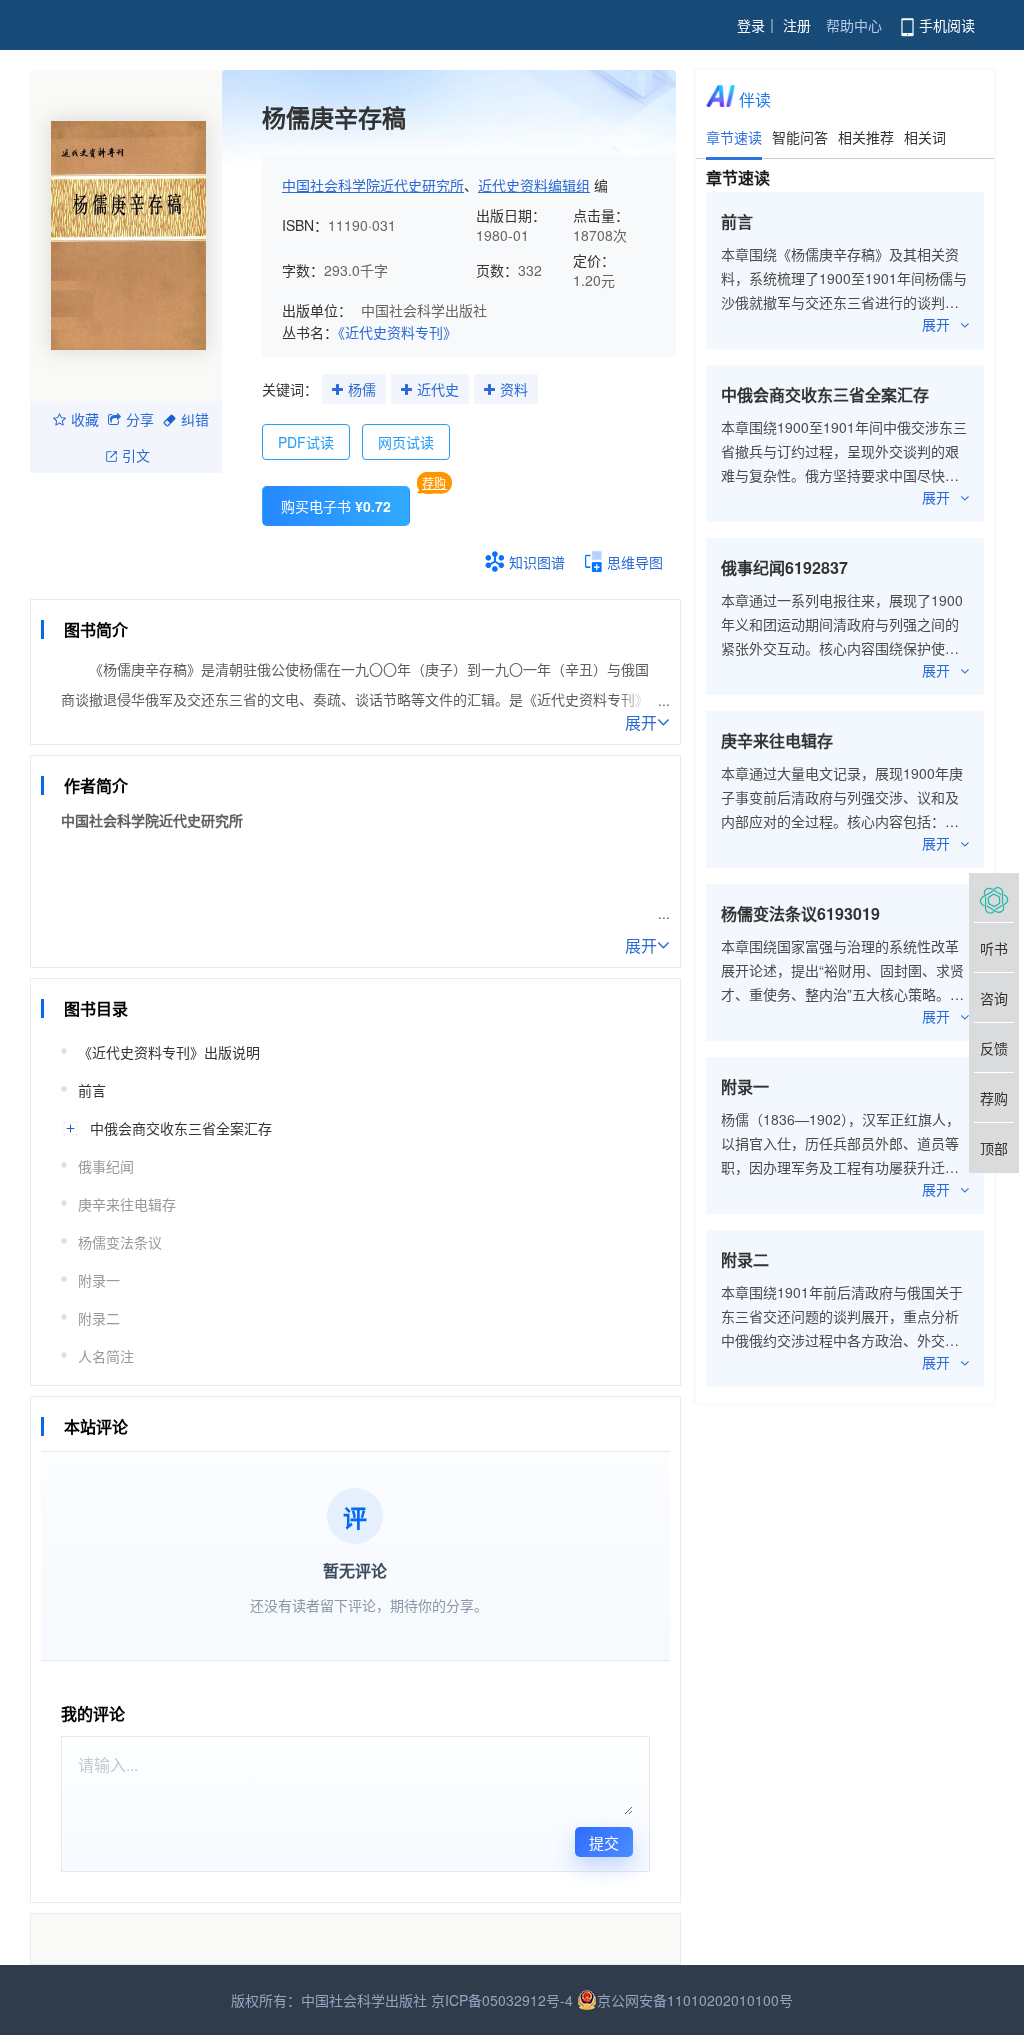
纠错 (195, 419)
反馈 (994, 1048)
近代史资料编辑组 (534, 185)
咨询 (994, 998)
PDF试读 (306, 442)
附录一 (99, 1280)
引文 (136, 455)
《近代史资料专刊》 (397, 332)
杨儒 (362, 389)
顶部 (994, 1148)
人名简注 (106, 1356)
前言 (92, 1090)
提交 (604, 1842)
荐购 (434, 482)
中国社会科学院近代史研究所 (373, 185)
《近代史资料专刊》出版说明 (169, 1052)
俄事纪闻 (106, 1166)
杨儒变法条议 (120, 1242)
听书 (994, 948)
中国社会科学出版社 (424, 310)
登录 (751, 25)
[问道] (994, 898)
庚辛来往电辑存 (127, 1204)
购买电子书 (336, 506)
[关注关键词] (337, 390)
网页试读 (406, 442)
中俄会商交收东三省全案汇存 (181, 1128)
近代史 (438, 389)
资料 (514, 389)
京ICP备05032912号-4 (502, 2000)
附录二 (99, 1318)
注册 (797, 25)
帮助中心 (854, 25)
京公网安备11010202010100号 (695, 2000)
